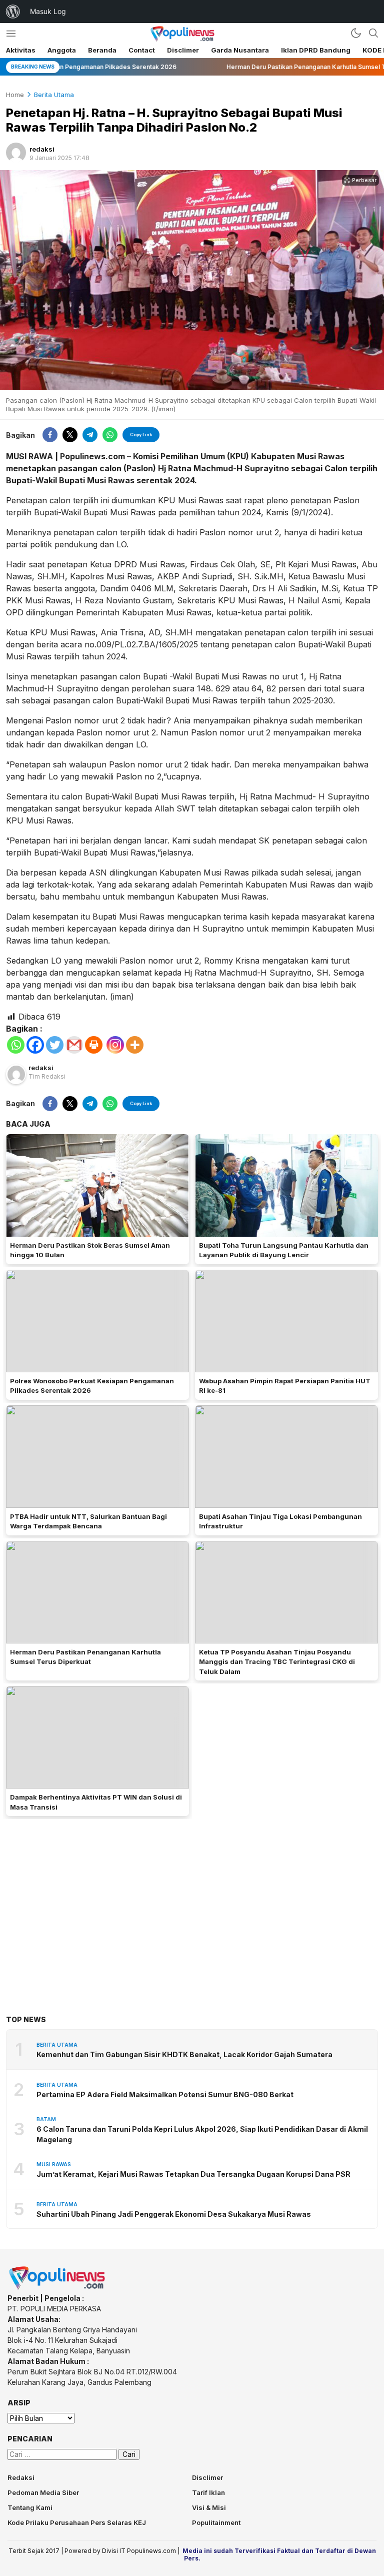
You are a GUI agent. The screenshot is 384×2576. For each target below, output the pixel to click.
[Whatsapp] (16, 1045)
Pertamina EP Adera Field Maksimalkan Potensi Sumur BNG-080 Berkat (165, 2094)
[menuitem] (13, 12)
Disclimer (183, 50)
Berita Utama (54, 95)
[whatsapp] (110, 435)
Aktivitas (21, 50)
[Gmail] (74, 1045)
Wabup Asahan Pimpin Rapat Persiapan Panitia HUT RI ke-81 (285, 1386)
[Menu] (11, 33)
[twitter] (70, 435)
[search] (373, 33)
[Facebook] (35, 1045)
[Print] (94, 1045)
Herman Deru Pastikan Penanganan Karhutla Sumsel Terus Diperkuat (85, 1657)
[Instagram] (115, 1045)
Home (15, 95)
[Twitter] (55, 1045)
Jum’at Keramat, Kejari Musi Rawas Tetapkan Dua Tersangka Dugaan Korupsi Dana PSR (193, 2174)
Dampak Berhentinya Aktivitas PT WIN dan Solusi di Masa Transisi (96, 1802)
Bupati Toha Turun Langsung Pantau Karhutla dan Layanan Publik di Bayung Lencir (284, 1250)
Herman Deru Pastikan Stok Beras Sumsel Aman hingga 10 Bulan (90, 1250)
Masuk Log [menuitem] (48, 11)
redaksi (42, 149)
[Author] (16, 153)
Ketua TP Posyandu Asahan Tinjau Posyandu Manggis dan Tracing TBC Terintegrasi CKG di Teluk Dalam (277, 1662)
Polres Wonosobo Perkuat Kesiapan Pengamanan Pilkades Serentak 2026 (92, 1386)
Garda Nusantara (240, 50)
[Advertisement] (192, 1902)
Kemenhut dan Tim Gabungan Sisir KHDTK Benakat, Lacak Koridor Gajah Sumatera (184, 2054)
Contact (142, 50)
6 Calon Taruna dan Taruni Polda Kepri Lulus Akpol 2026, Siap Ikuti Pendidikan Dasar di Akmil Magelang (202, 2134)
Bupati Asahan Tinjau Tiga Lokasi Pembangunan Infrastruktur (280, 1521)
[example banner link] (57, 2288)
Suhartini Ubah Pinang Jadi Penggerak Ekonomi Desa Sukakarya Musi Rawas (174, 2214)
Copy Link (141, 435)
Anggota (62, 50)
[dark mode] (356, 33)
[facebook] (50, 435)
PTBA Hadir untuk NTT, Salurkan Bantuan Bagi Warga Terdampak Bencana (88, 1521)
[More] (135, 1045)
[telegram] (90, 435)
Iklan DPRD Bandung (316, 50)
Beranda (102, 50)
